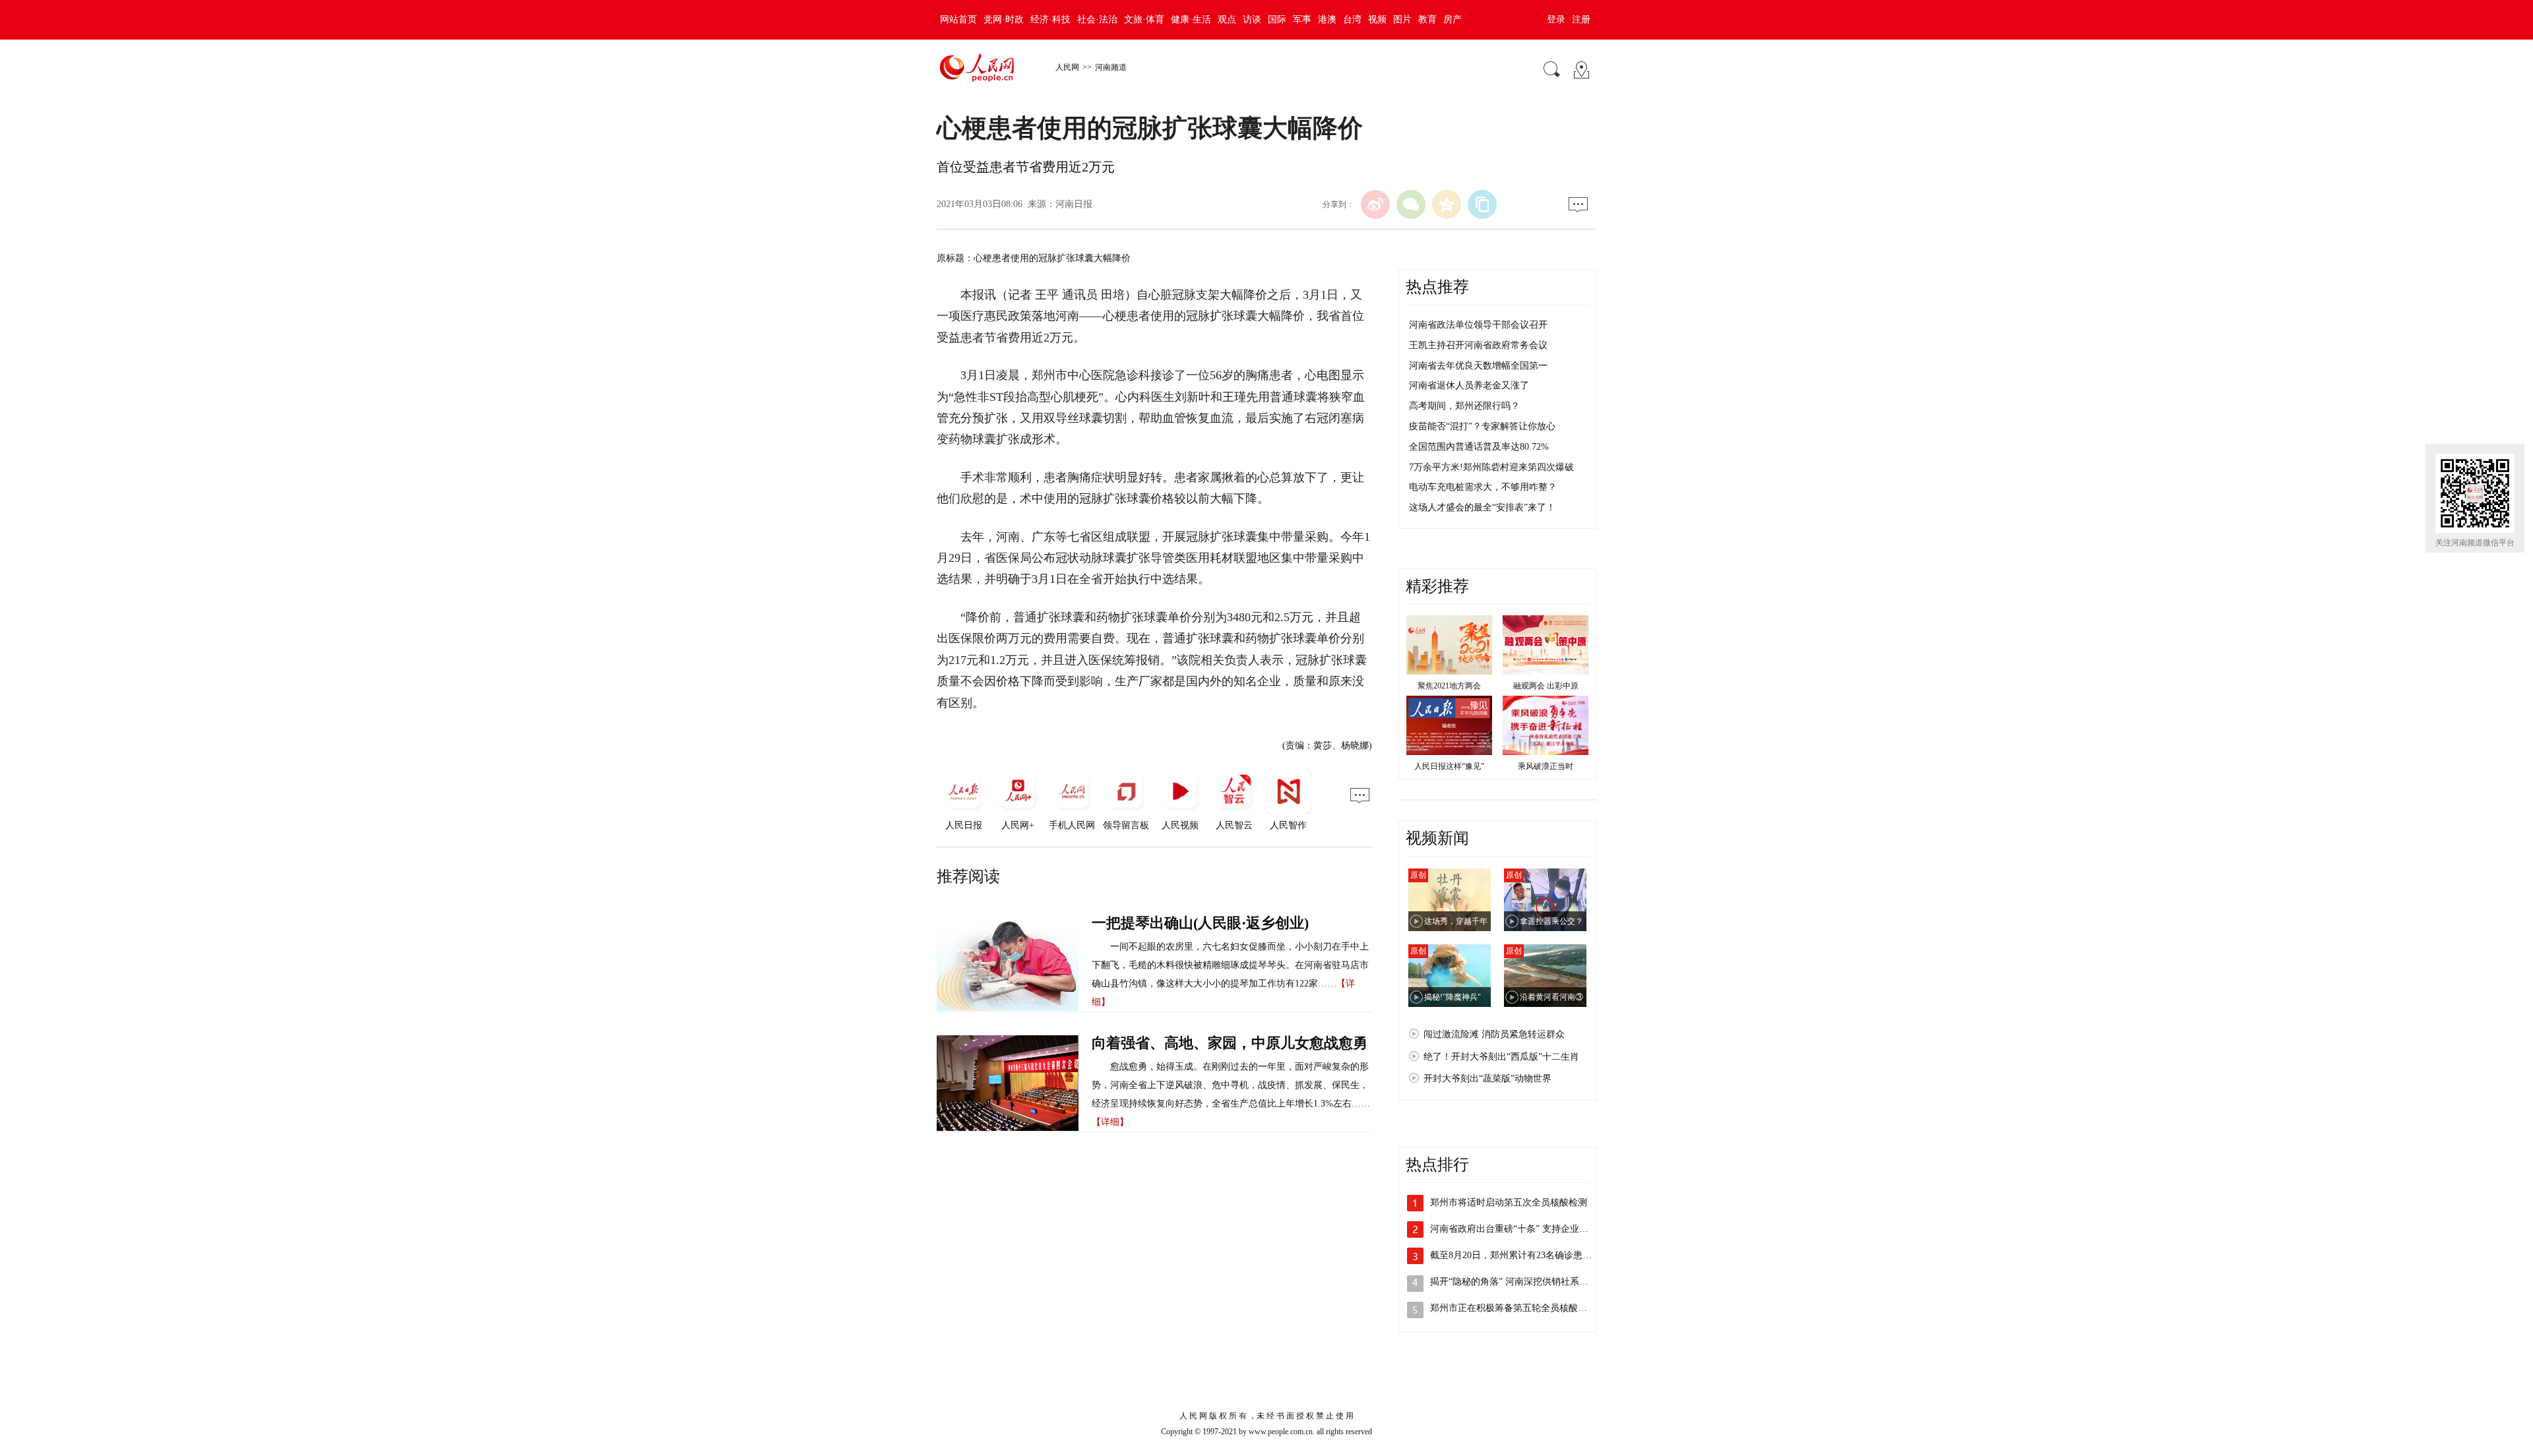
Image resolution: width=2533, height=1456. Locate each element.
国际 (1277, 19)
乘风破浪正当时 (1546, 766)
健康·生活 (1191, 19)
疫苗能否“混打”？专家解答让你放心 (1482, 426)
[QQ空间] (1447, 204)
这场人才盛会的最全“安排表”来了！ (1482, 507)
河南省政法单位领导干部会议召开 (1478, 325)
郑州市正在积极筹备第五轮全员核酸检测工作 (1522, 1308)
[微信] (1411, 204)
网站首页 (958, 19)
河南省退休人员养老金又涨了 (1469, 385)
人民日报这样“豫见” (1449, 766)
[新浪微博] (1375, 204)
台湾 (1352, 19)
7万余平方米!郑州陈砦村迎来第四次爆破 (1491, 467)
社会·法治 (1097, 19)
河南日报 (1074, 204)
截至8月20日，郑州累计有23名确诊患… (1511, 1255)
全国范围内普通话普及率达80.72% (1479, 447)
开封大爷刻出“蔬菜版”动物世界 (1487, 1078)
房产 (1453, 19)
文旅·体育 (1144, 19)
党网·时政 (1004, 19)
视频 (1377, 19)
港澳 (1327, 19)
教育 (1427, 19)
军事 (1302, 19)
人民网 (1067, 67)
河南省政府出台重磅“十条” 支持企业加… (1514, 1229)
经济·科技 (1050, 19)
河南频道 (1111, 67)
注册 (1581, 19)
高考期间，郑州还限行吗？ (1464, 406)
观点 (1227, 19)
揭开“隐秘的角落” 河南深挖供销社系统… (1514, 1282)
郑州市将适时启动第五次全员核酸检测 (1509, 1202)
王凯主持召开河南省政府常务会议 (1478, 345)
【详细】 (1110, 1122)
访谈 (1252, 19)
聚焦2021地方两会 (1449, 686)
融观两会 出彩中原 (1546, 686)
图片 (1402, 19)
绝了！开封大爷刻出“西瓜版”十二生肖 (1501, 1057)
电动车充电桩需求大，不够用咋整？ (1483, 487)
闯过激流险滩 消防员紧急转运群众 (1494, 1034)
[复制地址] (1482, 204)
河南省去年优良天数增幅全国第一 (1478, 366)
